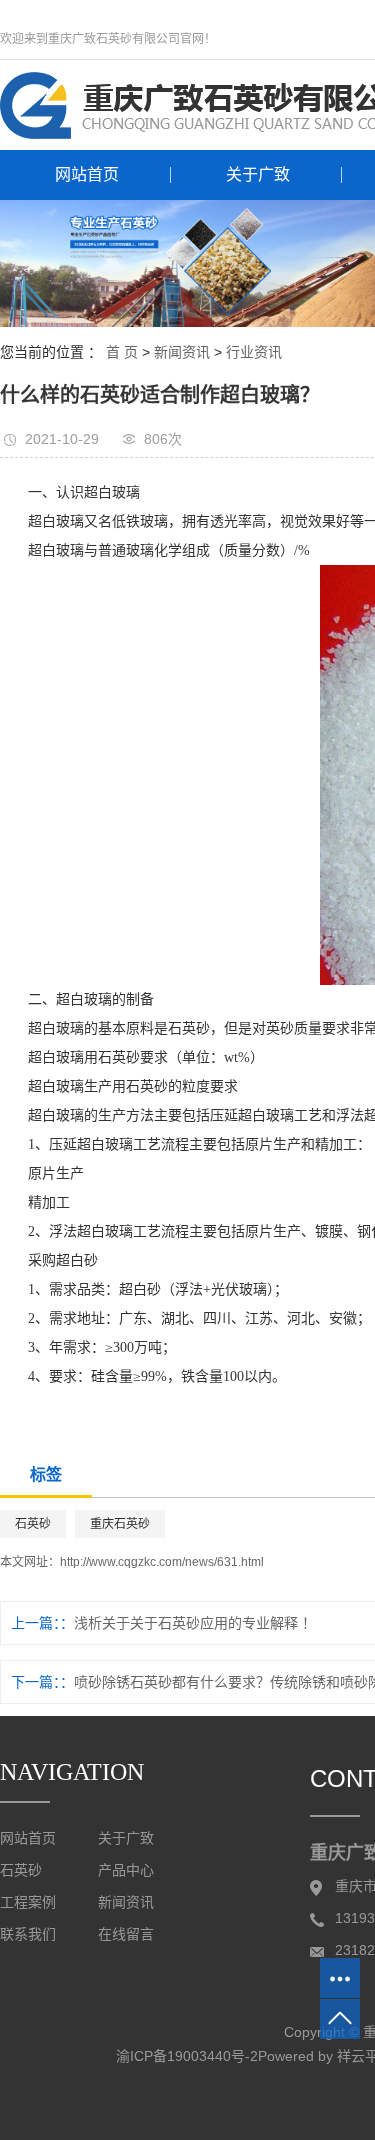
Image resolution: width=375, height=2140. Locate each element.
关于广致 (258, 174)
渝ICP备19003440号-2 (187, 2056)
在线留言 (126, 1934)
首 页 (122, 352)
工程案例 (28, 1902)
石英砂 (33, 1524)
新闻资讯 (182, 352)
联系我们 (28, 1934)
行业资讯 (254, 352)
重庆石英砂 (120, 1524)
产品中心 (126, 1870)
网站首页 (87, 174)
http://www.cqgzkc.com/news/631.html (162, 1562)
